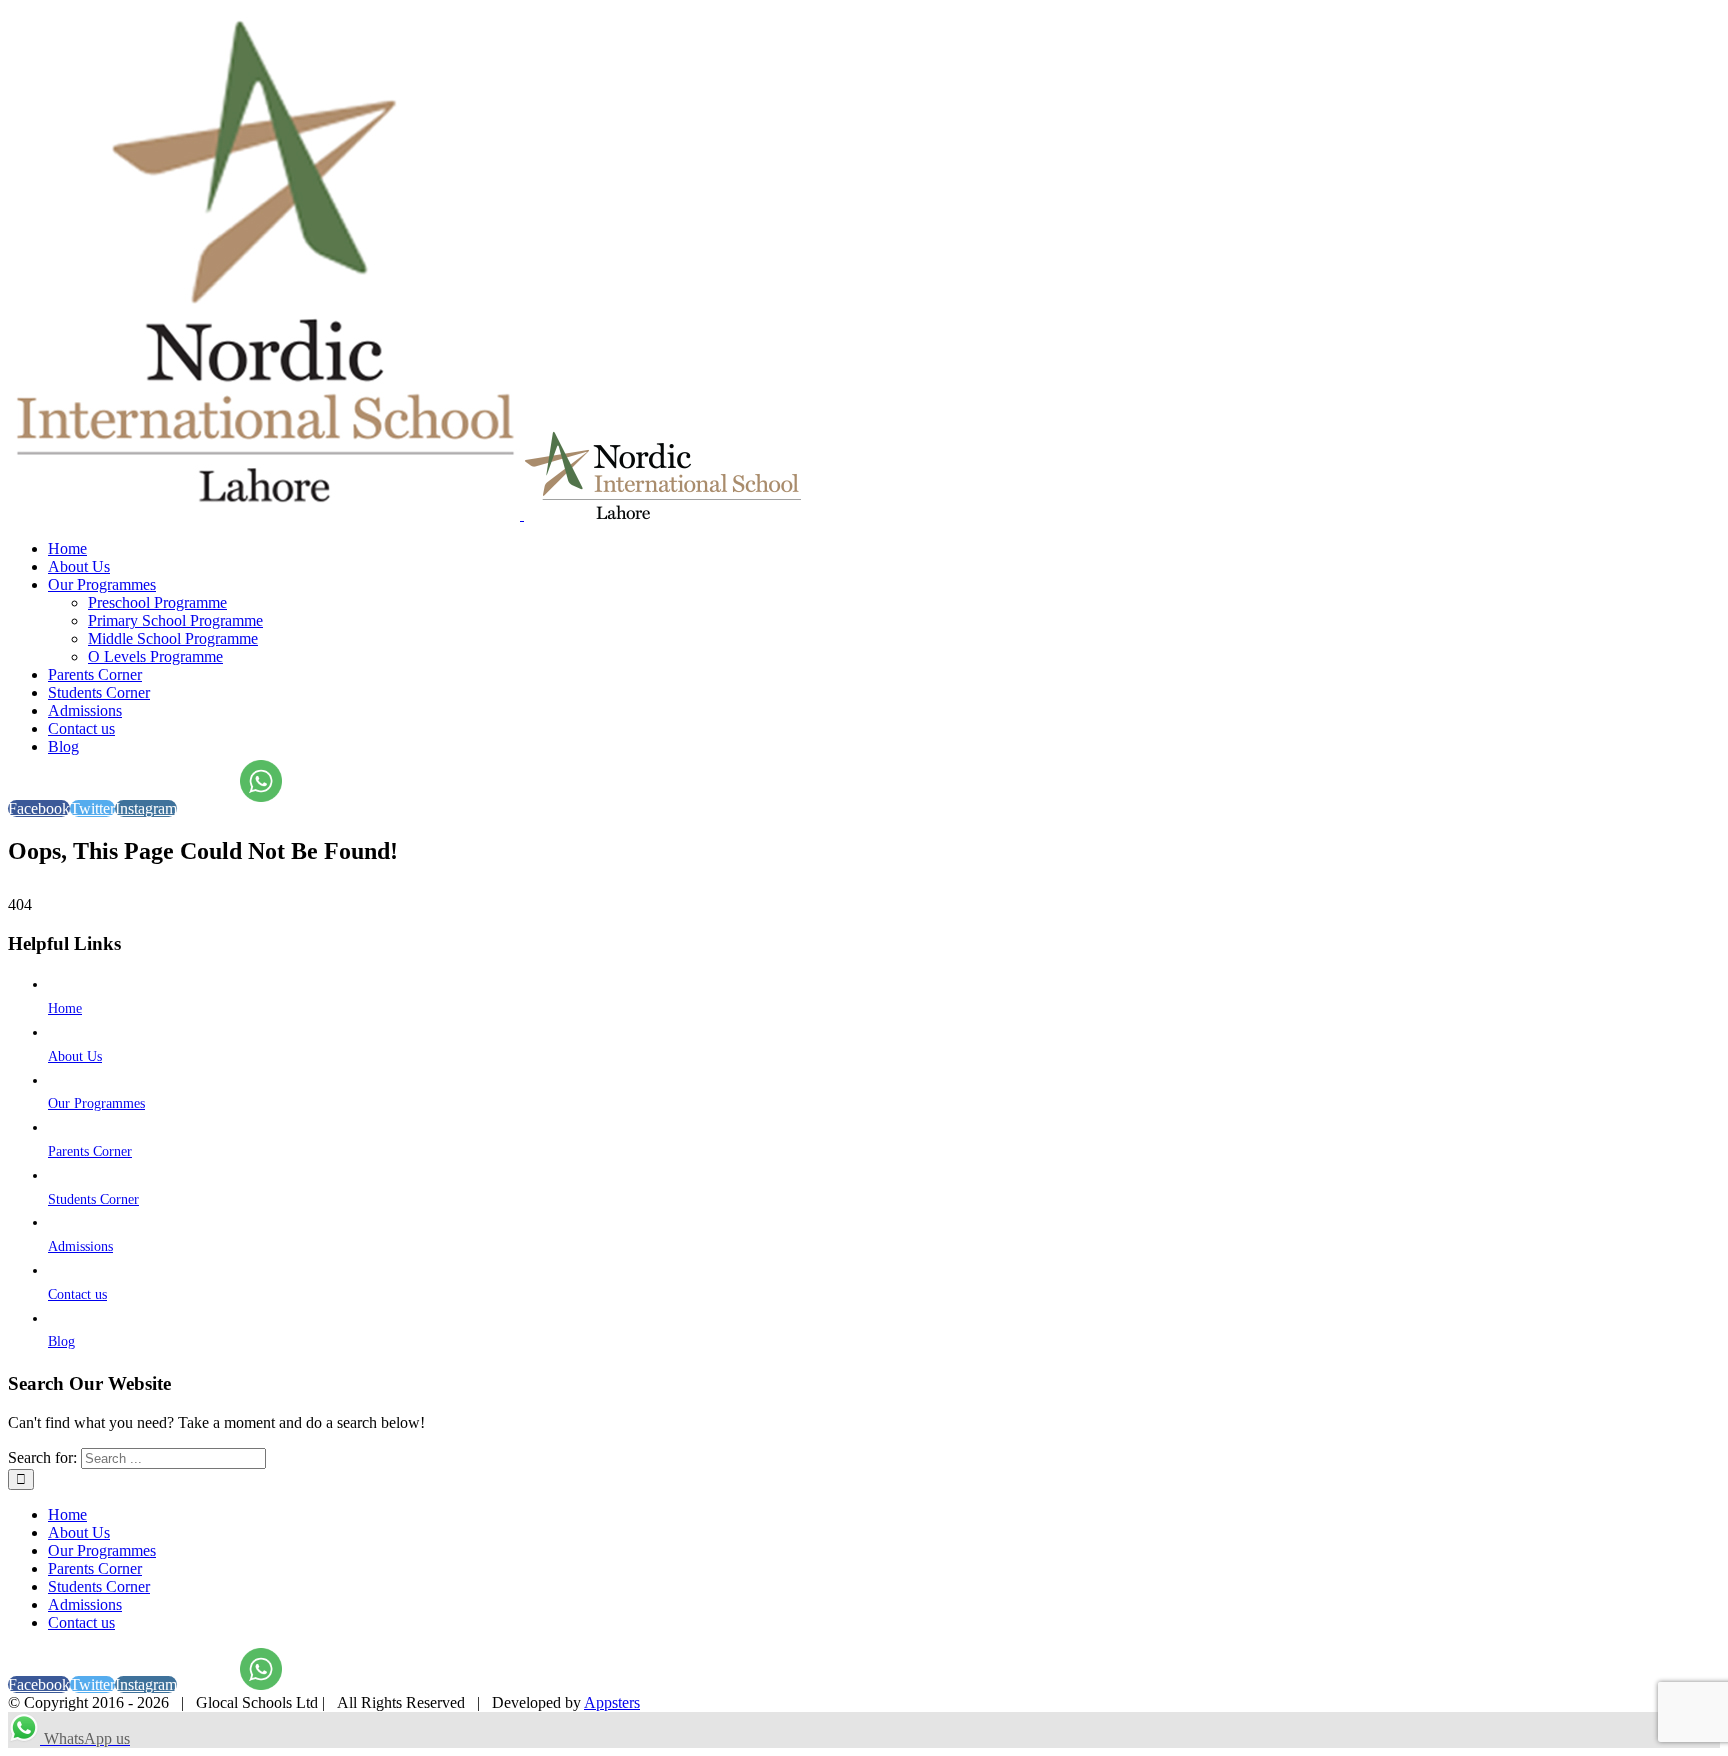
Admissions (80, 1246)
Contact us (77, 1294)
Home (65, 1008)
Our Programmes (96, 1103)
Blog (61, 1341)
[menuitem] (884, 549)
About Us (75, 1056)
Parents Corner (90, 1151)
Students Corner (93, 1199)
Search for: (42, 1457)
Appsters (612, 1702)
